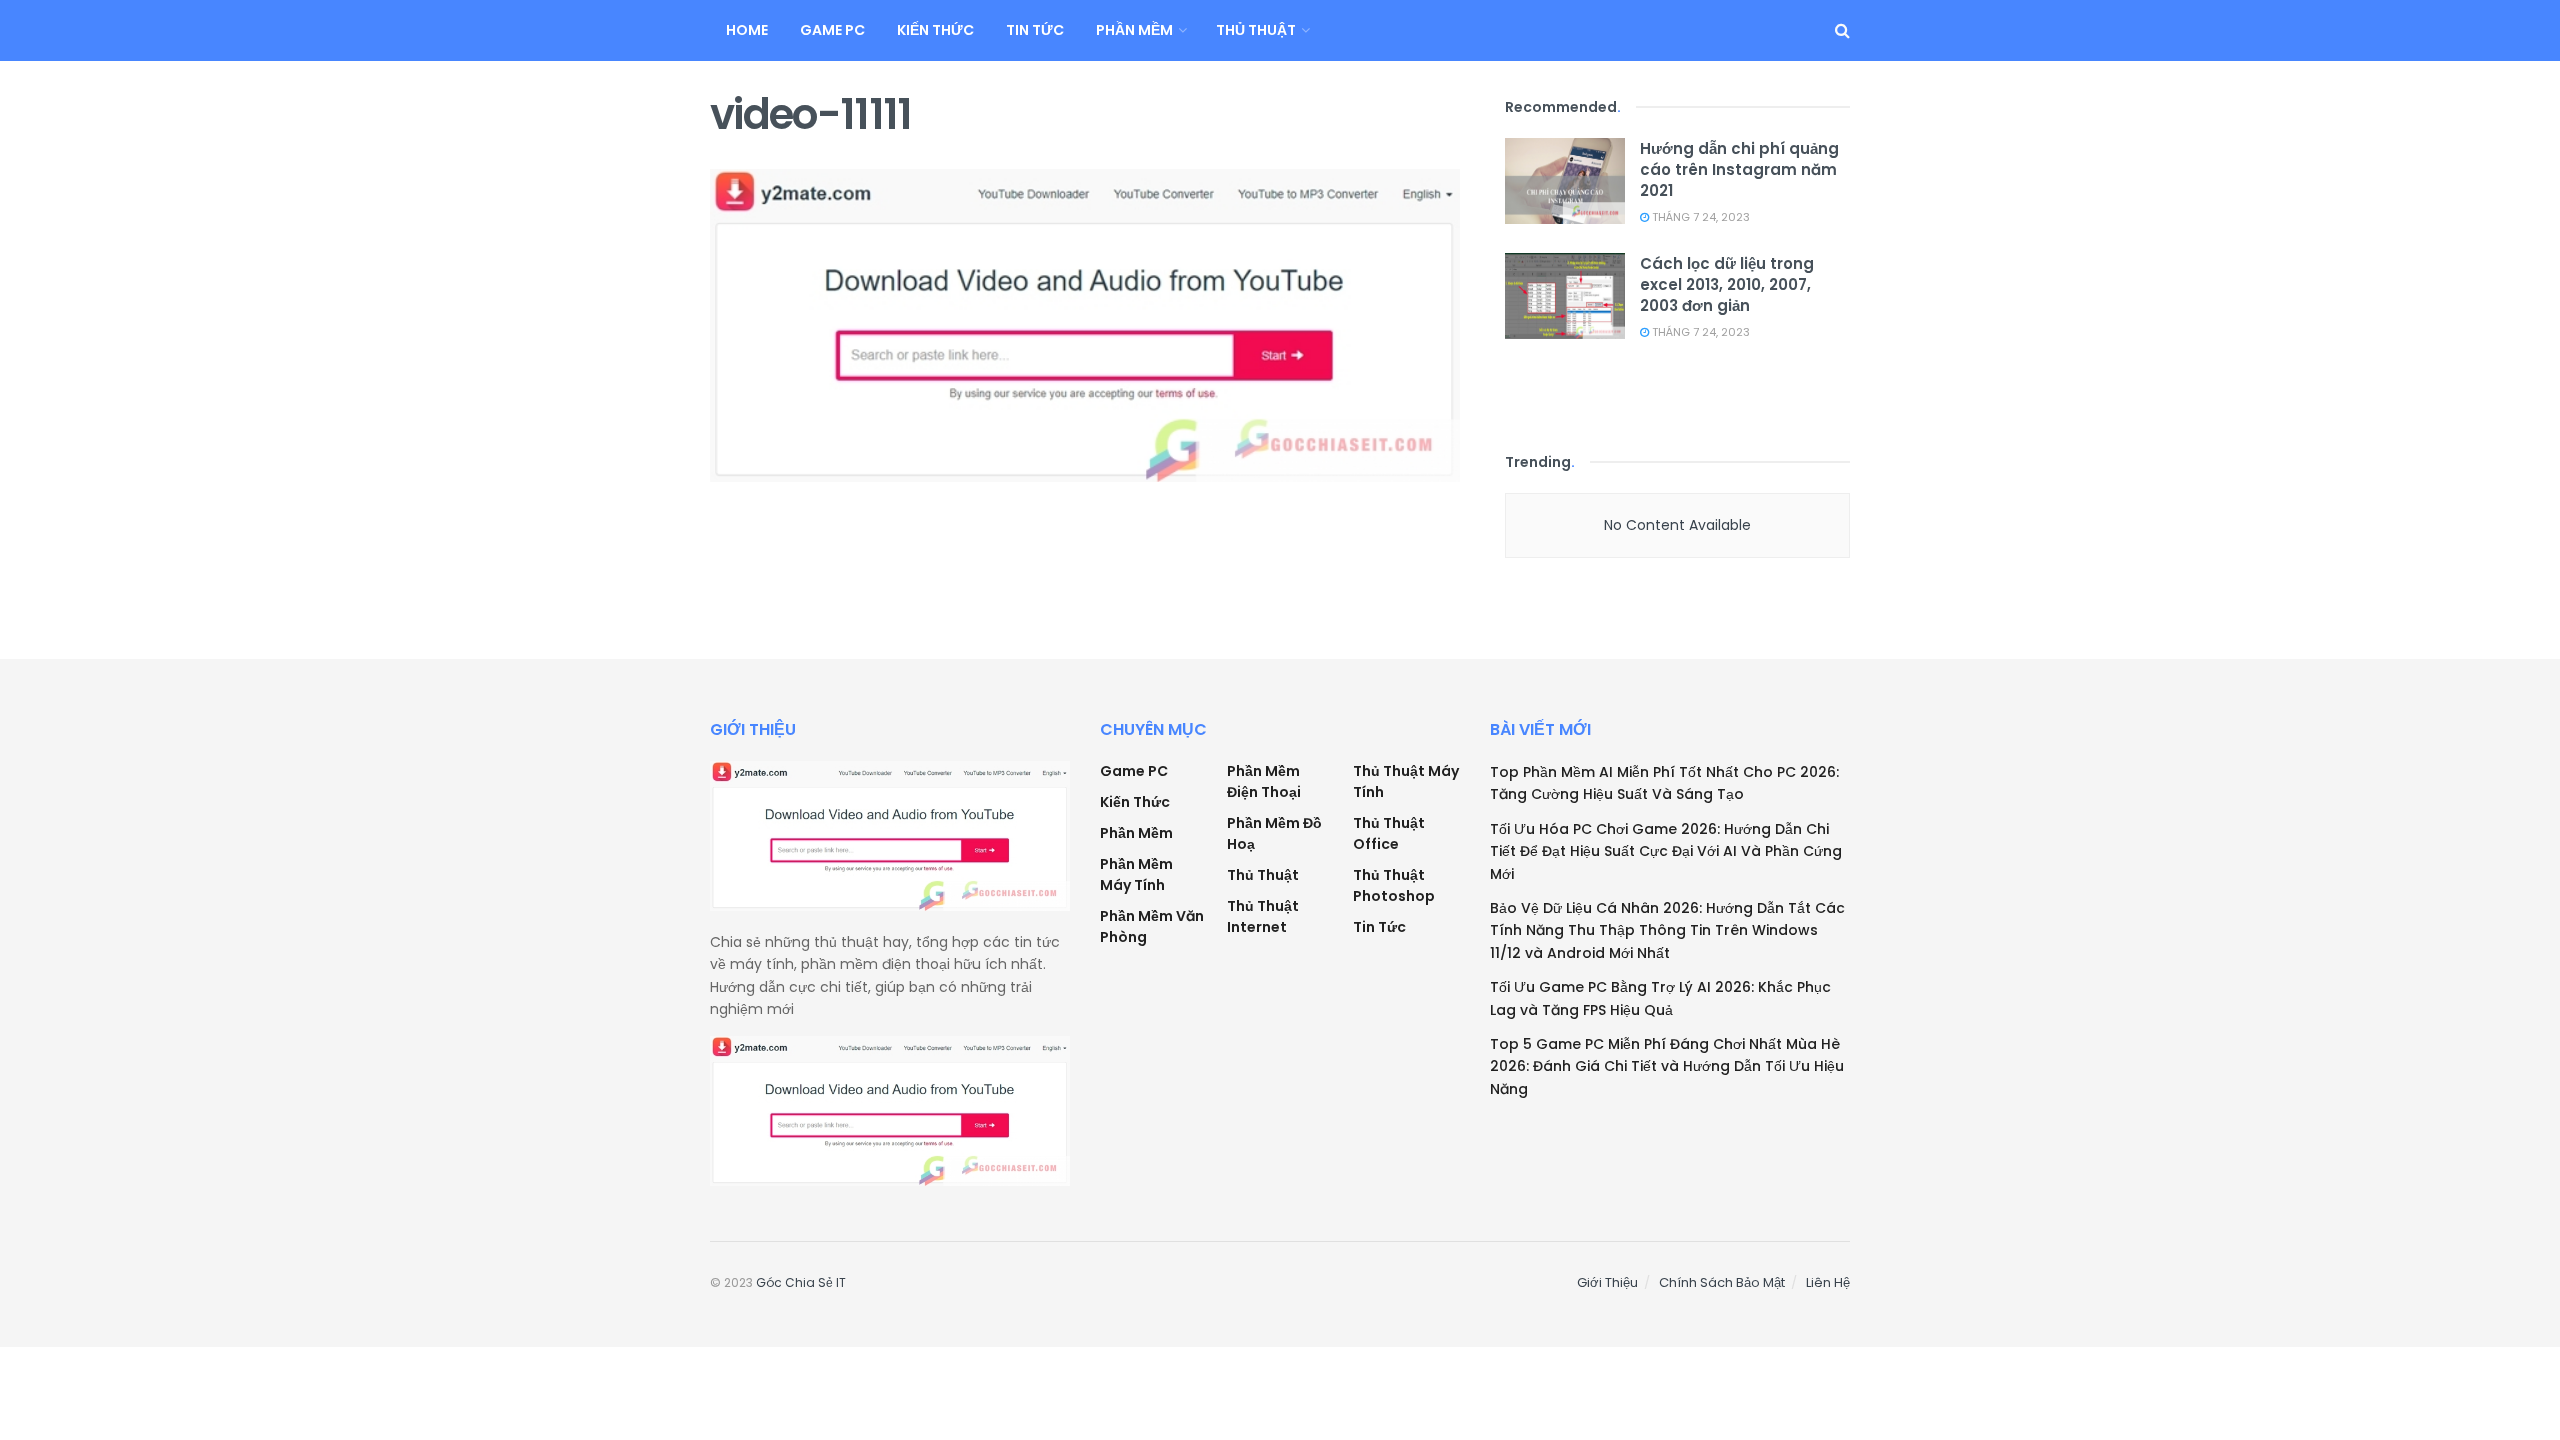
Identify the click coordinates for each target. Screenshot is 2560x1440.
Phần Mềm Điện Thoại (1264, 781)
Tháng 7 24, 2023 (1699, 217)
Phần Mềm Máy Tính (1136, 874)
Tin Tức (1035, 30)
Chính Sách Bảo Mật (1722, 1282)
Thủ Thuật (1256, 30)
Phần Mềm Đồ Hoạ (1274, 833)
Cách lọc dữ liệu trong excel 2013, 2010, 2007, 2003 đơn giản (1727, 284)
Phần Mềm (1134, 30)
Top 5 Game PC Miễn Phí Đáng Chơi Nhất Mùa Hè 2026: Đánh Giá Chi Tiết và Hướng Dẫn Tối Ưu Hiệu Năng (1667, 1066)
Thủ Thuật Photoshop (1394, 885)
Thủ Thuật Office (1389, 833)
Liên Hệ (1828, 1282)
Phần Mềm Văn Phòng (1152, 926)
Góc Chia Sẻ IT (801, 1282)
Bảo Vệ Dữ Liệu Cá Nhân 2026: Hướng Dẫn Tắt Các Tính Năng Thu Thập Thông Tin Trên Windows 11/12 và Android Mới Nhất (1667, 930)
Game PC (832, 30)
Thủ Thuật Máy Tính (1406, 781)
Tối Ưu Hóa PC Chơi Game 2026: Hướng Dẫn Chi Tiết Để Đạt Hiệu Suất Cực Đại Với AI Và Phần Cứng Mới (1666, 851)
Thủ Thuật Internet (1263, 916)
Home (747, 30)
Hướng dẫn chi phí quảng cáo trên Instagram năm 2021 (1739, 169)
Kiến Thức (935, 30)
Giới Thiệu (1607, 1282)
